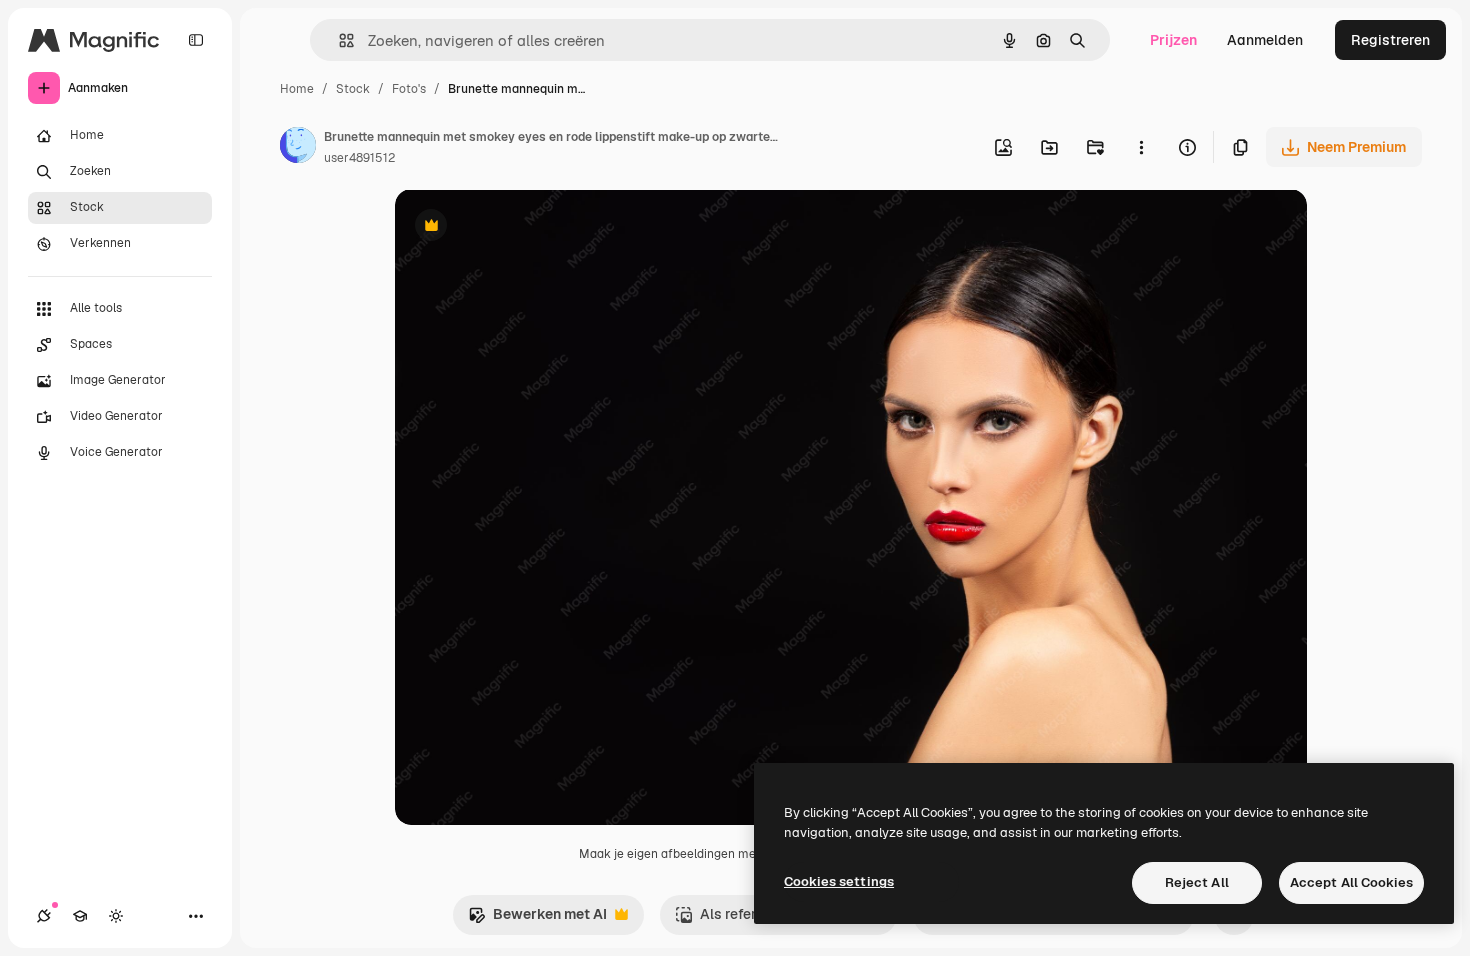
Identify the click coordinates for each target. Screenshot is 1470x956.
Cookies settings (839, 881)
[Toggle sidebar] (196, 40)
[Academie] (80, 916)
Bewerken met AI (537, 919)
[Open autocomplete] (338, 40)
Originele (526, 227)
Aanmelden (1265, 40)
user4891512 (359, 158)
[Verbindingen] (44, 916)
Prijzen (1173, 40)
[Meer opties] (1141, 147)
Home (297, 89)
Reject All (1197, 882)
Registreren (1390, 40)
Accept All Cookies (1351, 882)
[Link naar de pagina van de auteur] (298, 148)
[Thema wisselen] (116, 916)
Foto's (409, 89)
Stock (353, 89)
